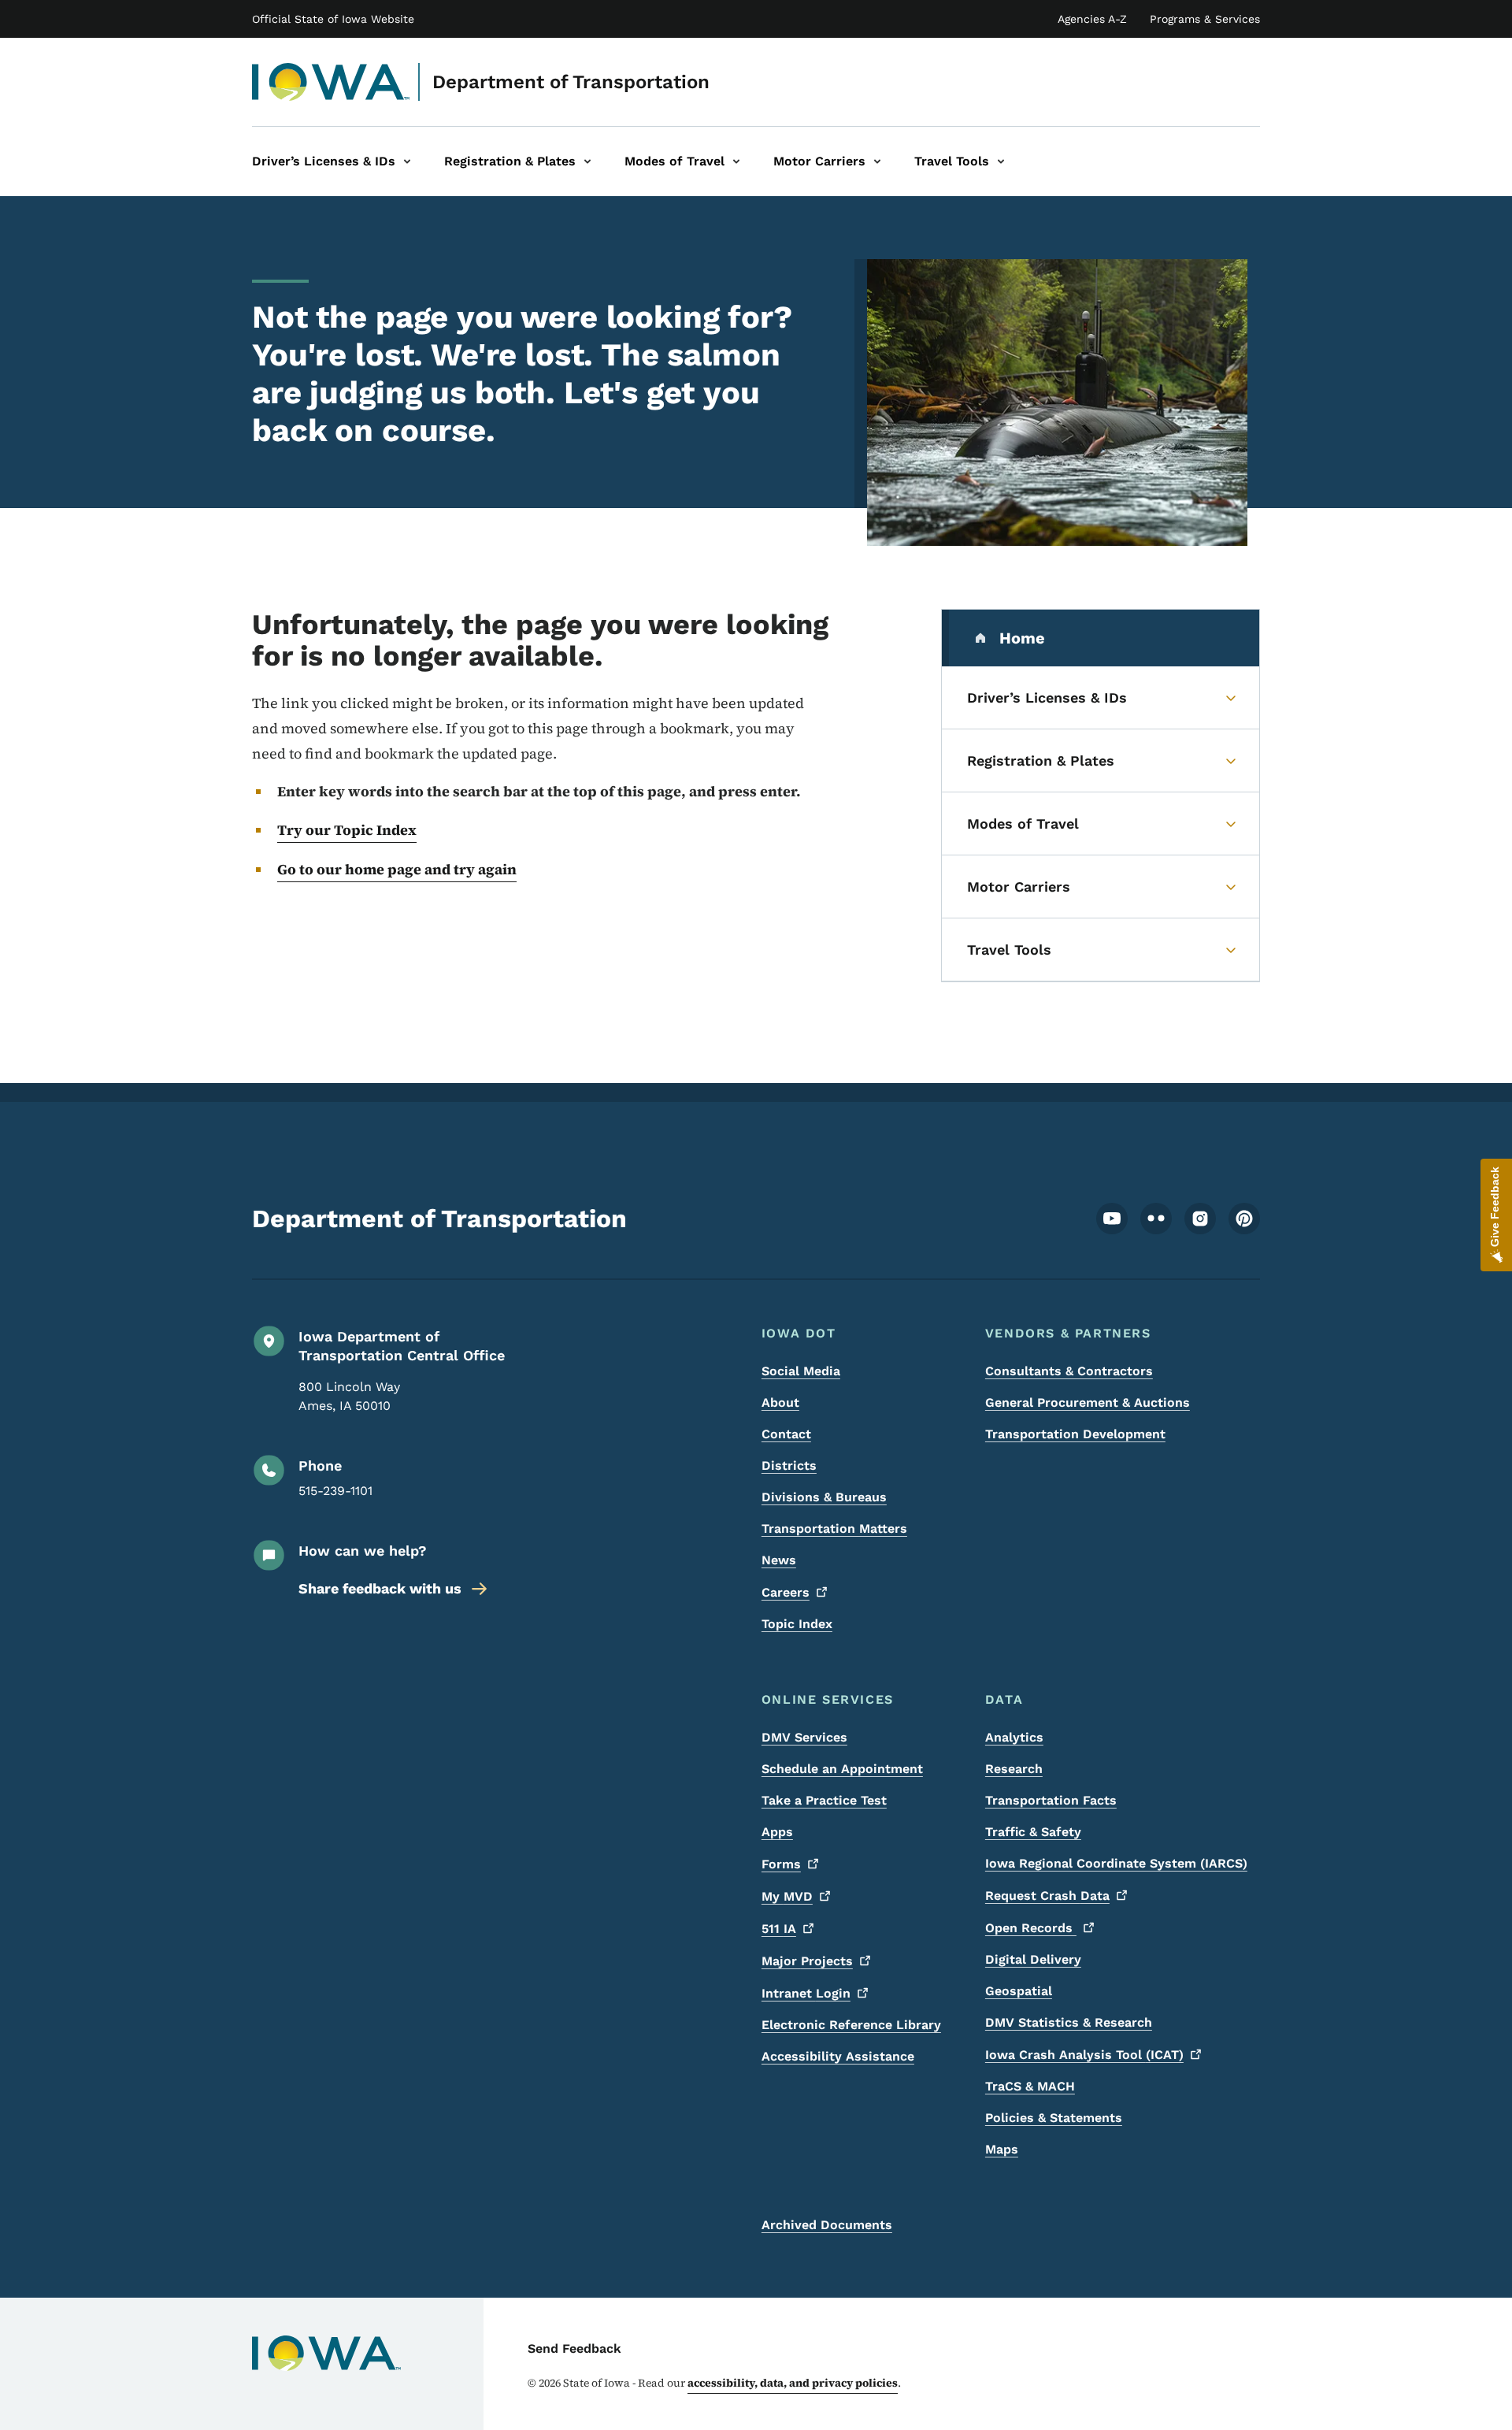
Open (1031, 1928)
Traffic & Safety (1033, 1832)
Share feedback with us (380, 1588)
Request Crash (1047, 1896)
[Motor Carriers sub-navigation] (877, 161)
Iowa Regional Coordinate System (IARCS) (1116, 1863)
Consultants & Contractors (1069, 1371)
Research (1014, 1769)
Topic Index (797, 1624)
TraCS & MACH (1030, 2086)
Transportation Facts (1051, 1800)
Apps (777, 1832)
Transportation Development (1075, 1434)
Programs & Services (1205, 19)
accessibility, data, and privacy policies (793, 2383)
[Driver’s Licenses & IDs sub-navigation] (407, 161)
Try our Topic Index (347, 830)
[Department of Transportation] (331, 82)
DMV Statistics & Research (1069, 2022)
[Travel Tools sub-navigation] (1001, 161)
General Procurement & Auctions (1088, 1402)
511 (779, 1929)
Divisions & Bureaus (824, 1497)
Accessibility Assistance (838, 2056)
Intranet (806, 1993)
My (787, 1896)
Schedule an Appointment (842, 1769)
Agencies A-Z (1092, 19)
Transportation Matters (834, 1528)
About (780, 1402)
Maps (1002, 2149)
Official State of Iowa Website (333, 19)
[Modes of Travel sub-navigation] (736, 161)
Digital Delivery (1033, 1959)
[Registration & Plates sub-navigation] (587, 161)
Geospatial (1019, 1991)
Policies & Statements (1054, 2118)
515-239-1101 (335, 1491)
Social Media (801, 1371)
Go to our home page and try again (397, 869)
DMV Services (804, 1737)
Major (807, 1961)
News (779, 1560)
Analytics (1014, 1737)
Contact (786, 1434)
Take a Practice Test (824, 1800)
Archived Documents (827, 2225)
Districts (789, 1465)
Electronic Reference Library (851, 2025)
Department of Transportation (571, 82)
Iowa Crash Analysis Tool (1084, 2055)
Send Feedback (574, 2348)
